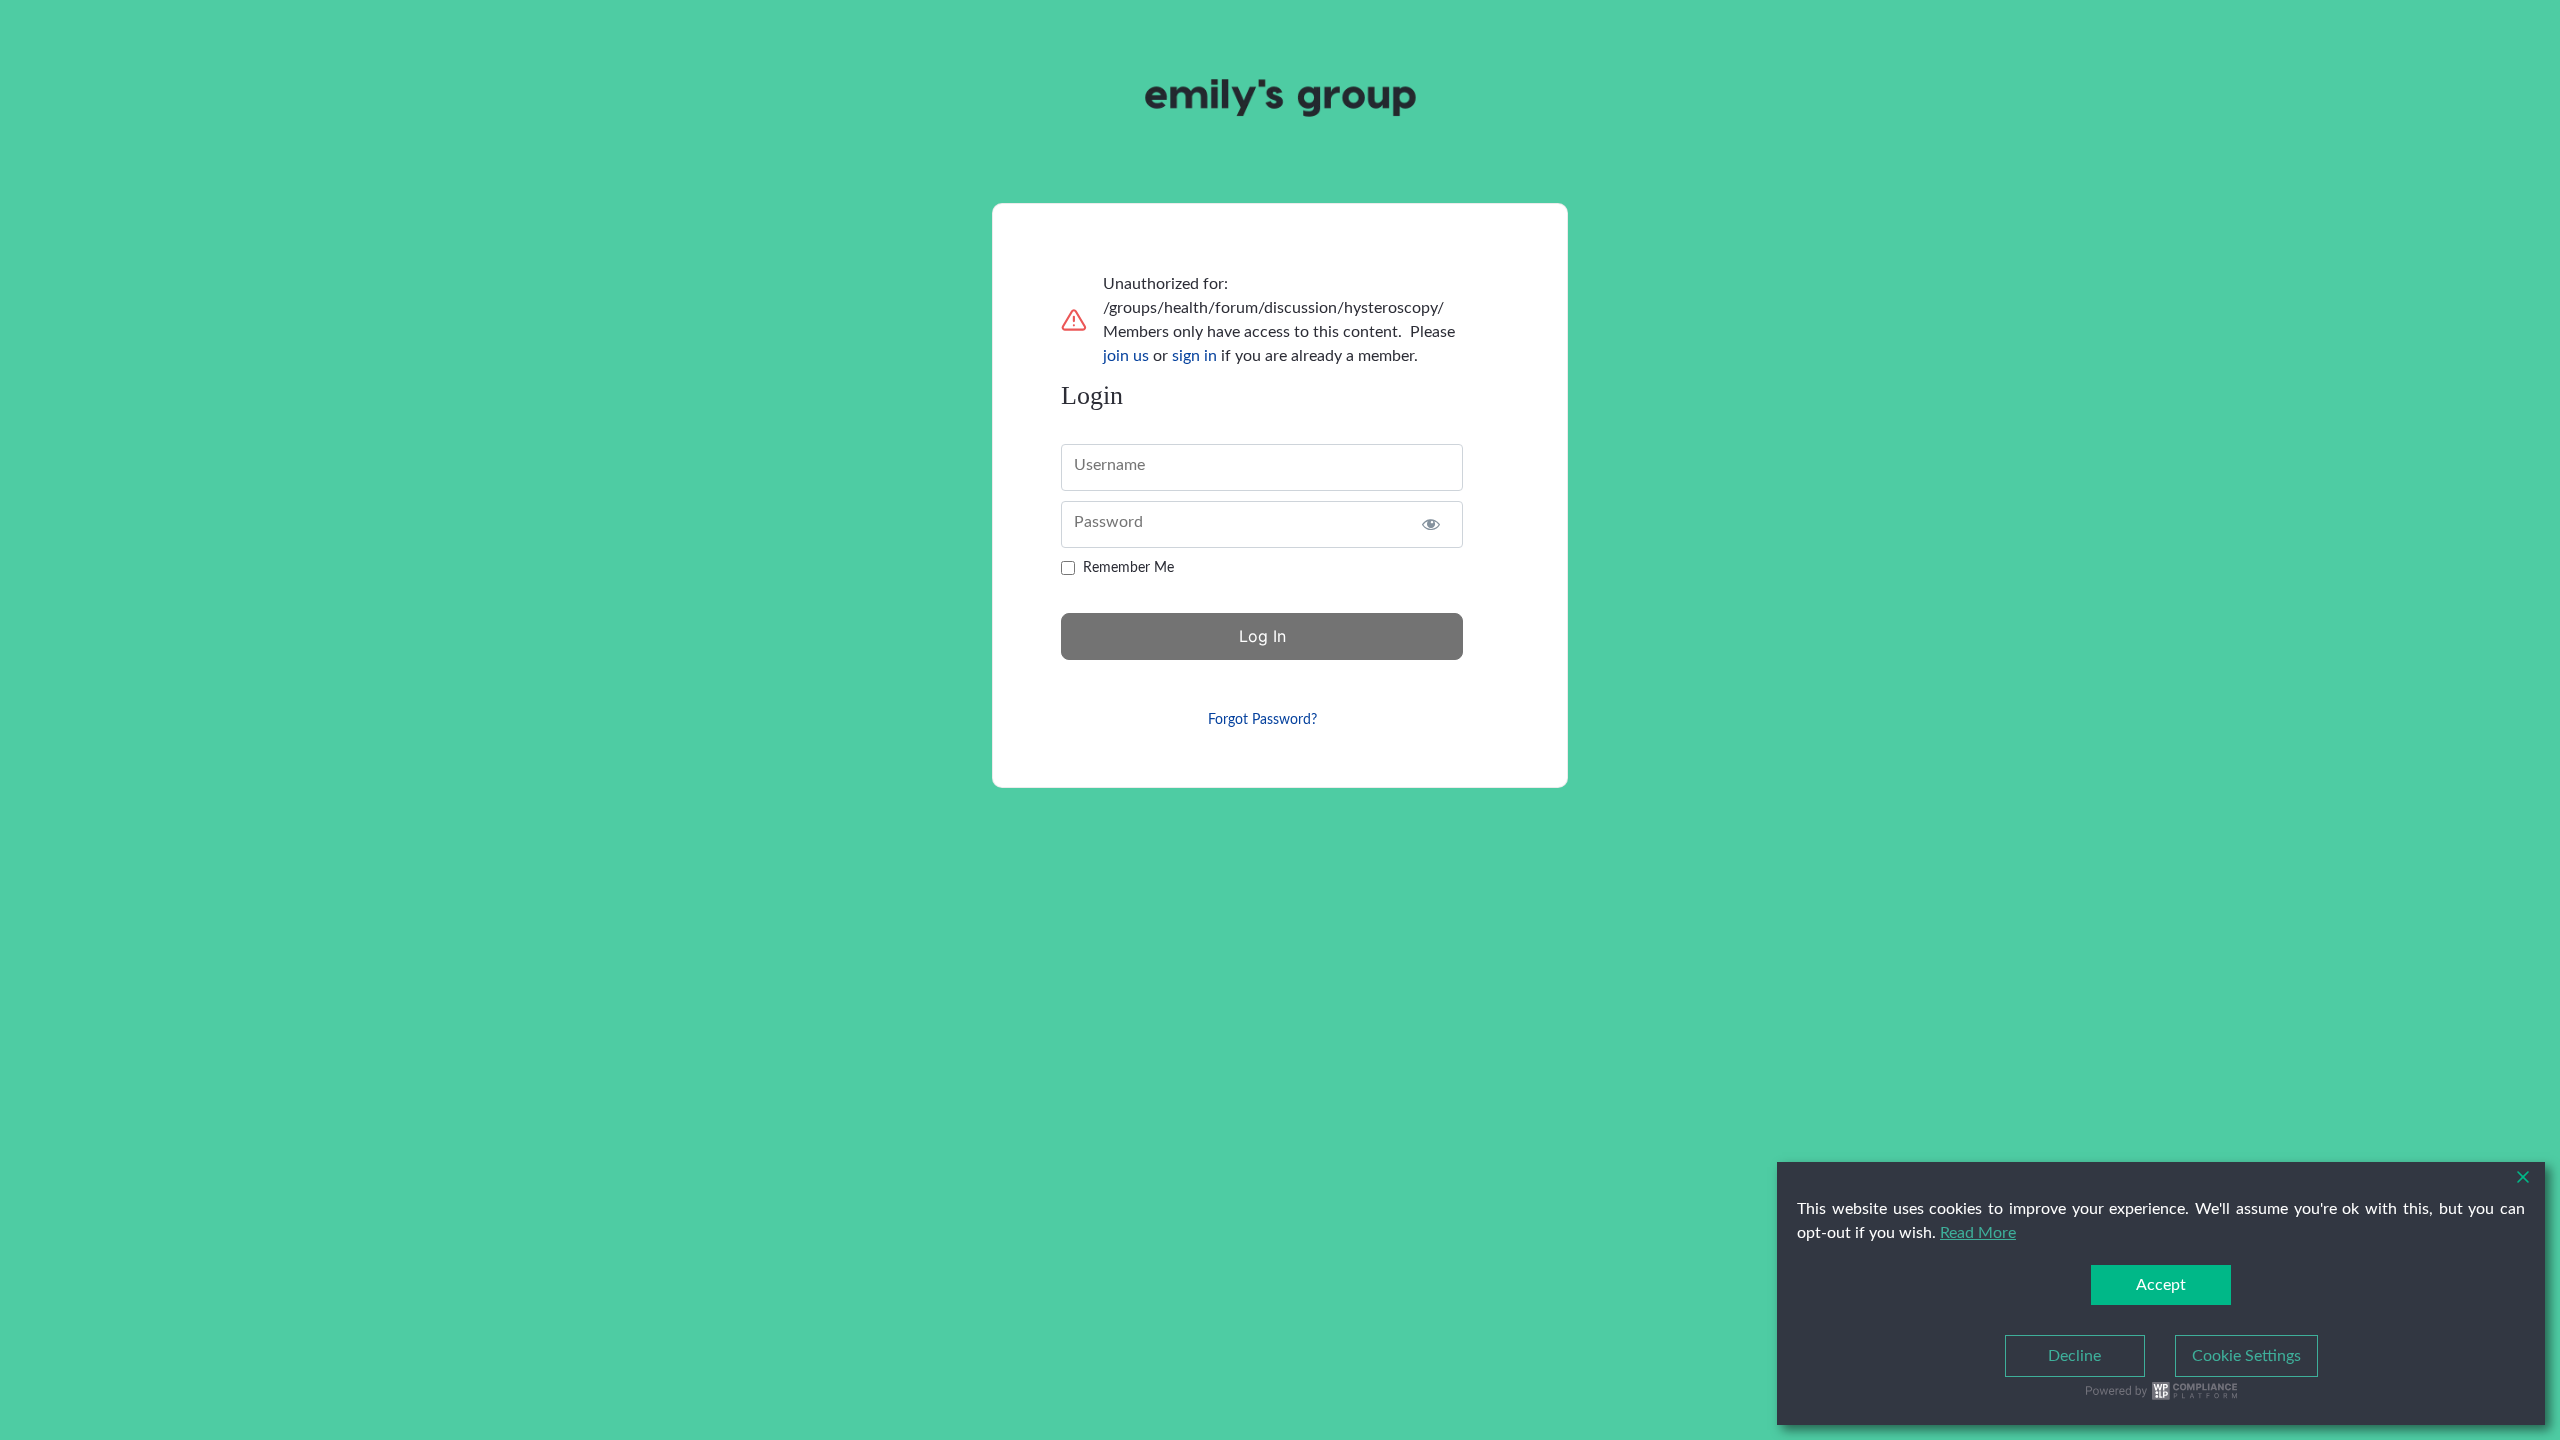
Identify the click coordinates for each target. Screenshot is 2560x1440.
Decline (2074, 1356)
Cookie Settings (2246, 1356)
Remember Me (1128, 568)
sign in (1194, 356)
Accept (2161, 1285)
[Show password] (1430, 524)
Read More (1978, 1233)
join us (1126, 356)
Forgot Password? (1262, 720)
